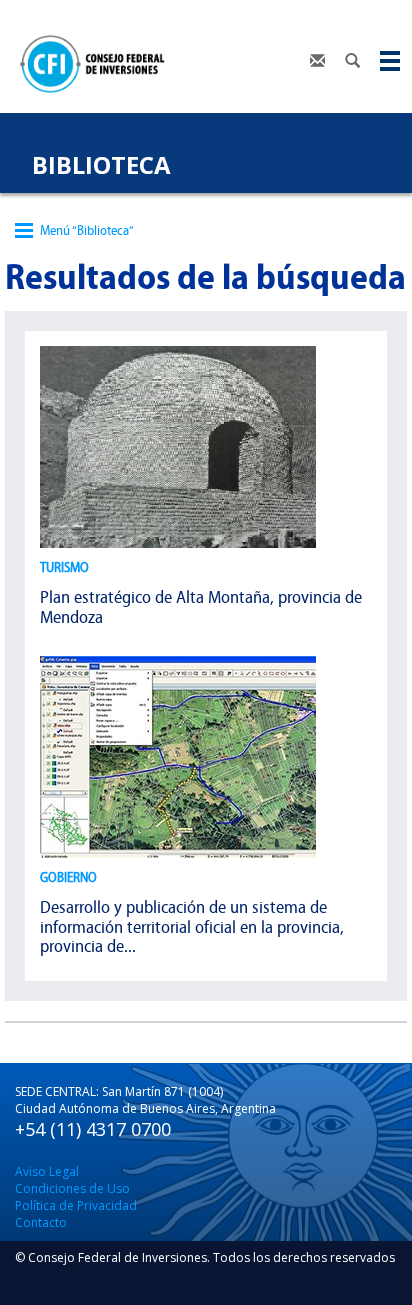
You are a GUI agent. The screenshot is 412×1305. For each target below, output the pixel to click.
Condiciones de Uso (72, 1188)
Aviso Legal (47, 1171)
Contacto (41, 1222)
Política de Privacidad (76, 1205)
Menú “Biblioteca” (87, 230)
